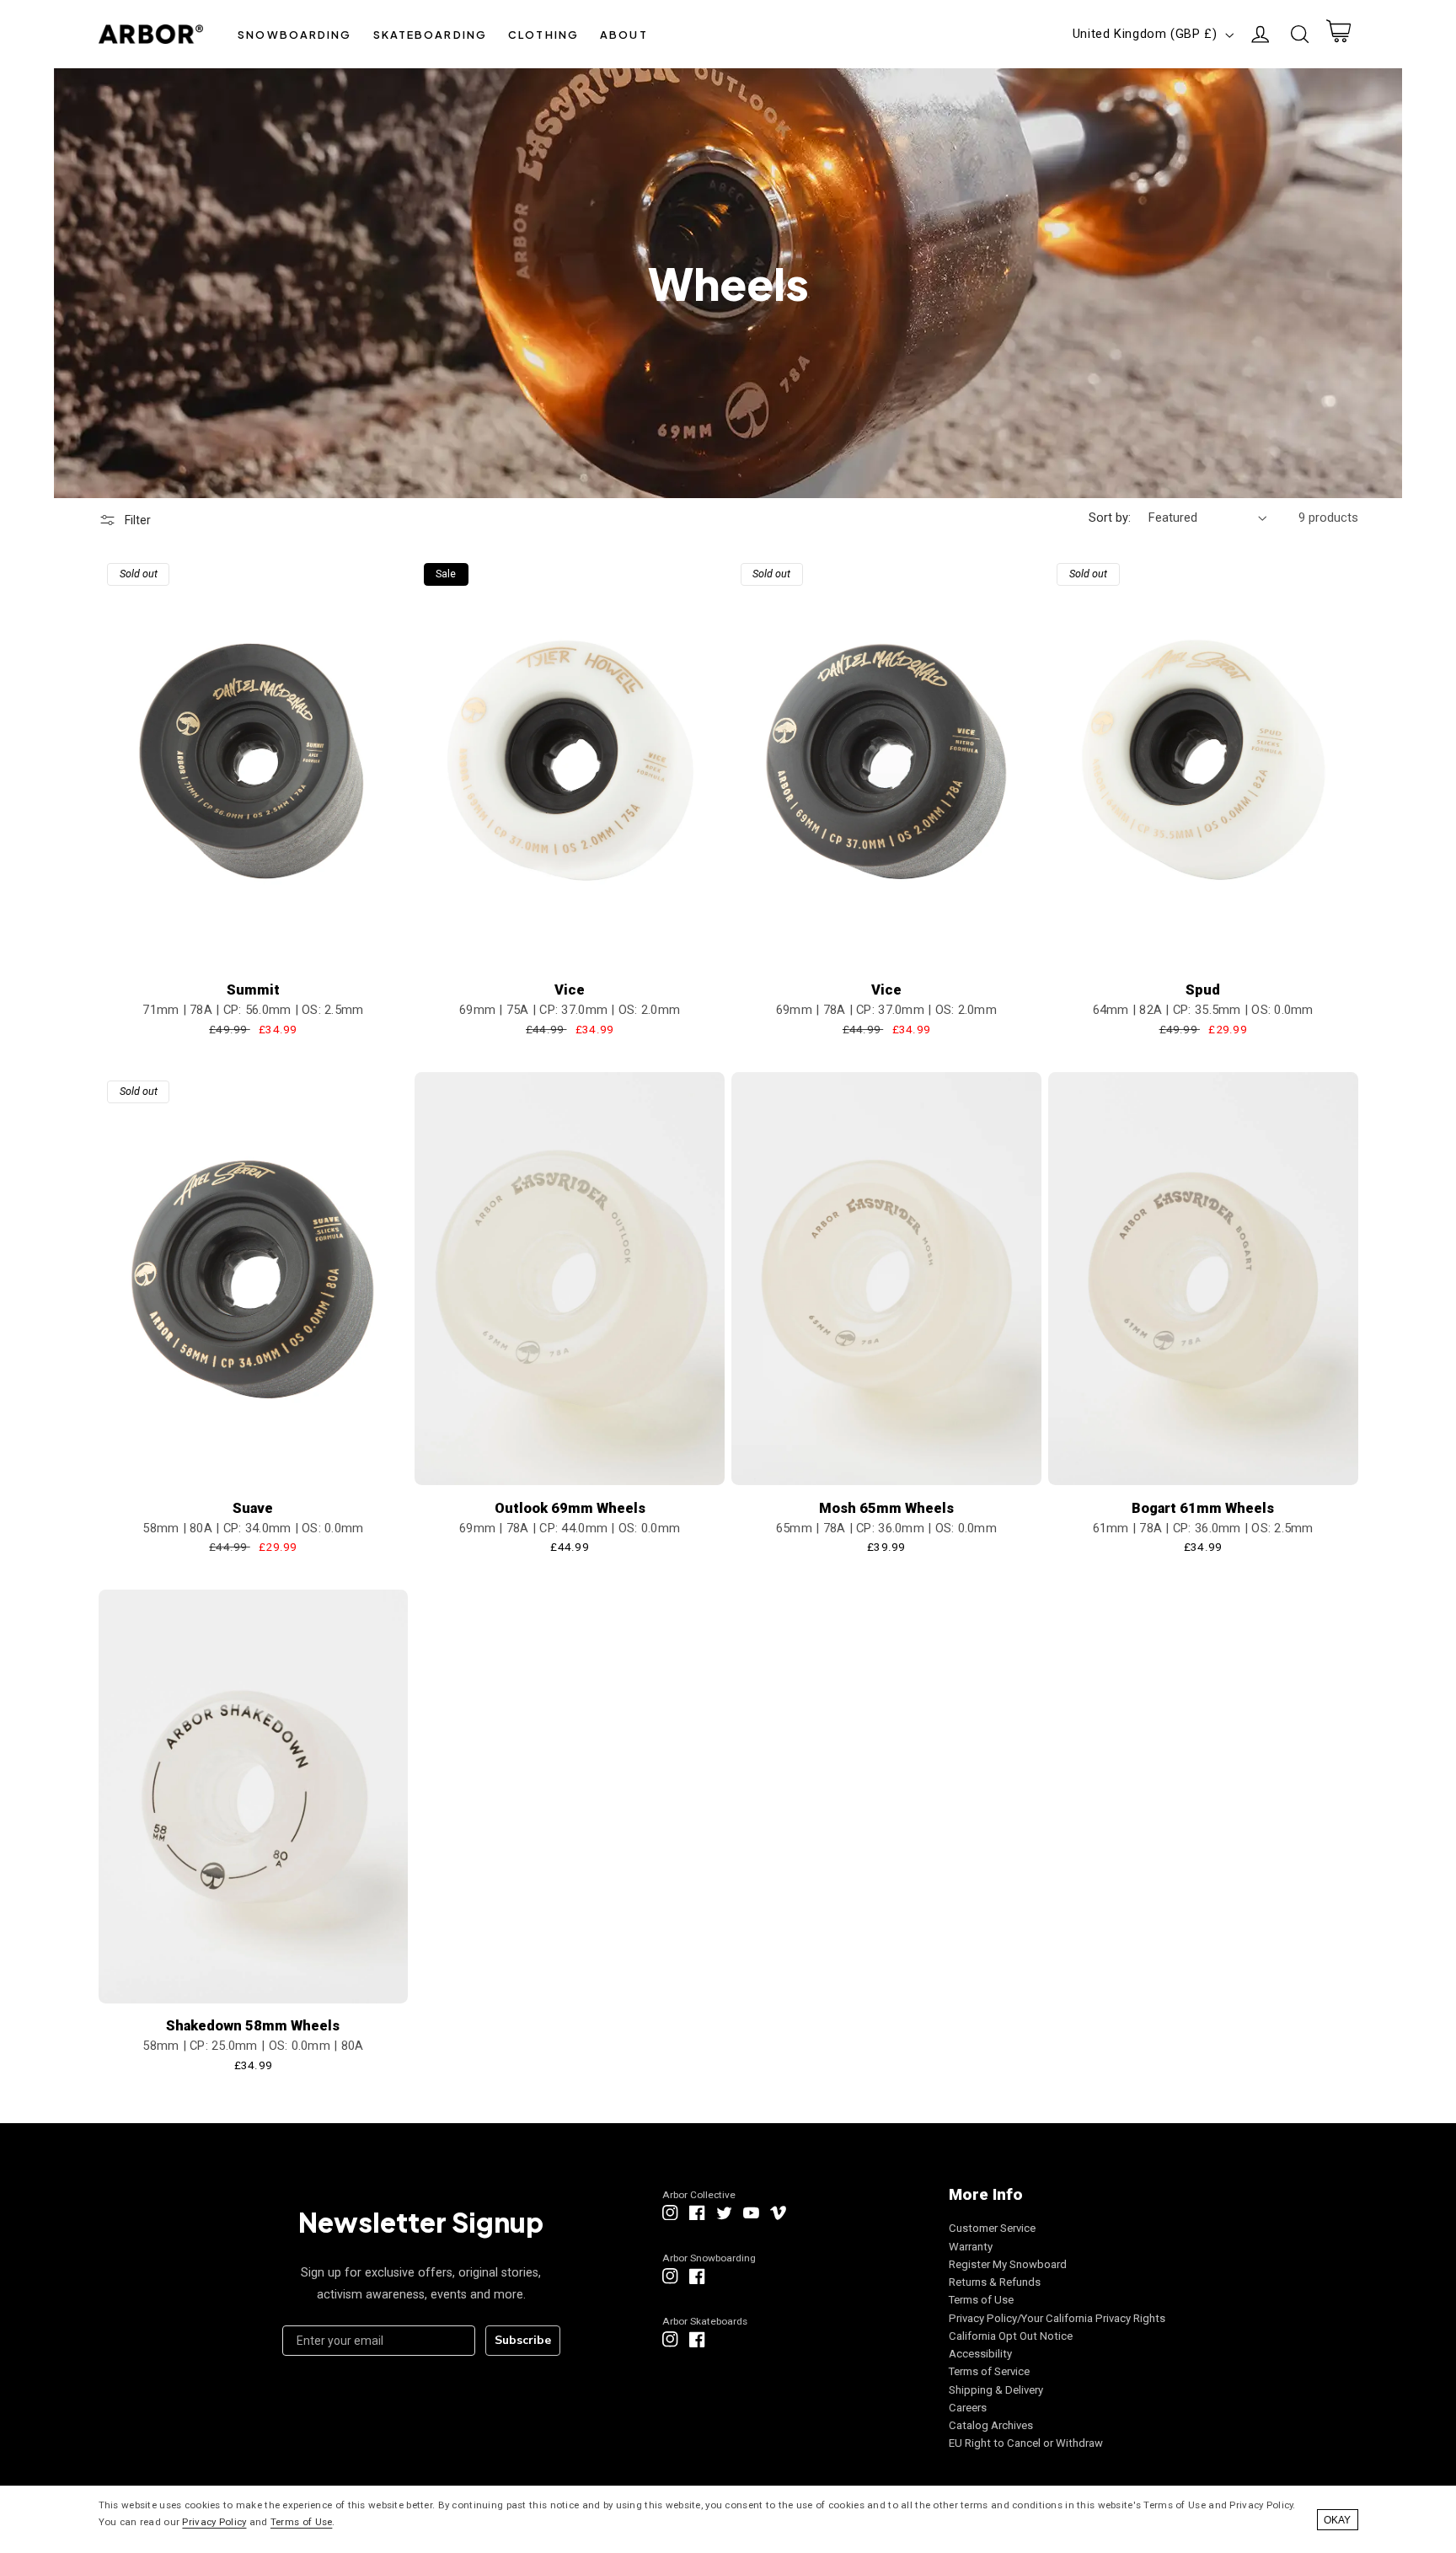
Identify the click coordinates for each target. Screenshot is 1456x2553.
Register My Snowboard (1008, 2264)
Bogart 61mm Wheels (1203, 1508)
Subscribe (523, 2340)
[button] (295, 34)
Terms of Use (981, 2300)
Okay (1337, 2520)
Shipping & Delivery (996, 2390)
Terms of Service (989, 2371)
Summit (253, 990)
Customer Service (992, 2228)
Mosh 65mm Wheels (886, 1508)
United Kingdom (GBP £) (1145, 34)
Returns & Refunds (995, 2282)
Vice (570, 990)
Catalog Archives (991, 2425)
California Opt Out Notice (1011, 2336)
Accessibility (980, 2354)
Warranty (971, 2247)
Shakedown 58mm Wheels (253, 2026)
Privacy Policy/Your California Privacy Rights (1057, 2318)
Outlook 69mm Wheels (570, 1508)
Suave (253, 1508)
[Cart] (1338, 35)
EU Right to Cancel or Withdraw (1026, 2443)
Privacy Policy (214, 2522)
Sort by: (1110, 518)
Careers (968, 2408)
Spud (1203, 990)
